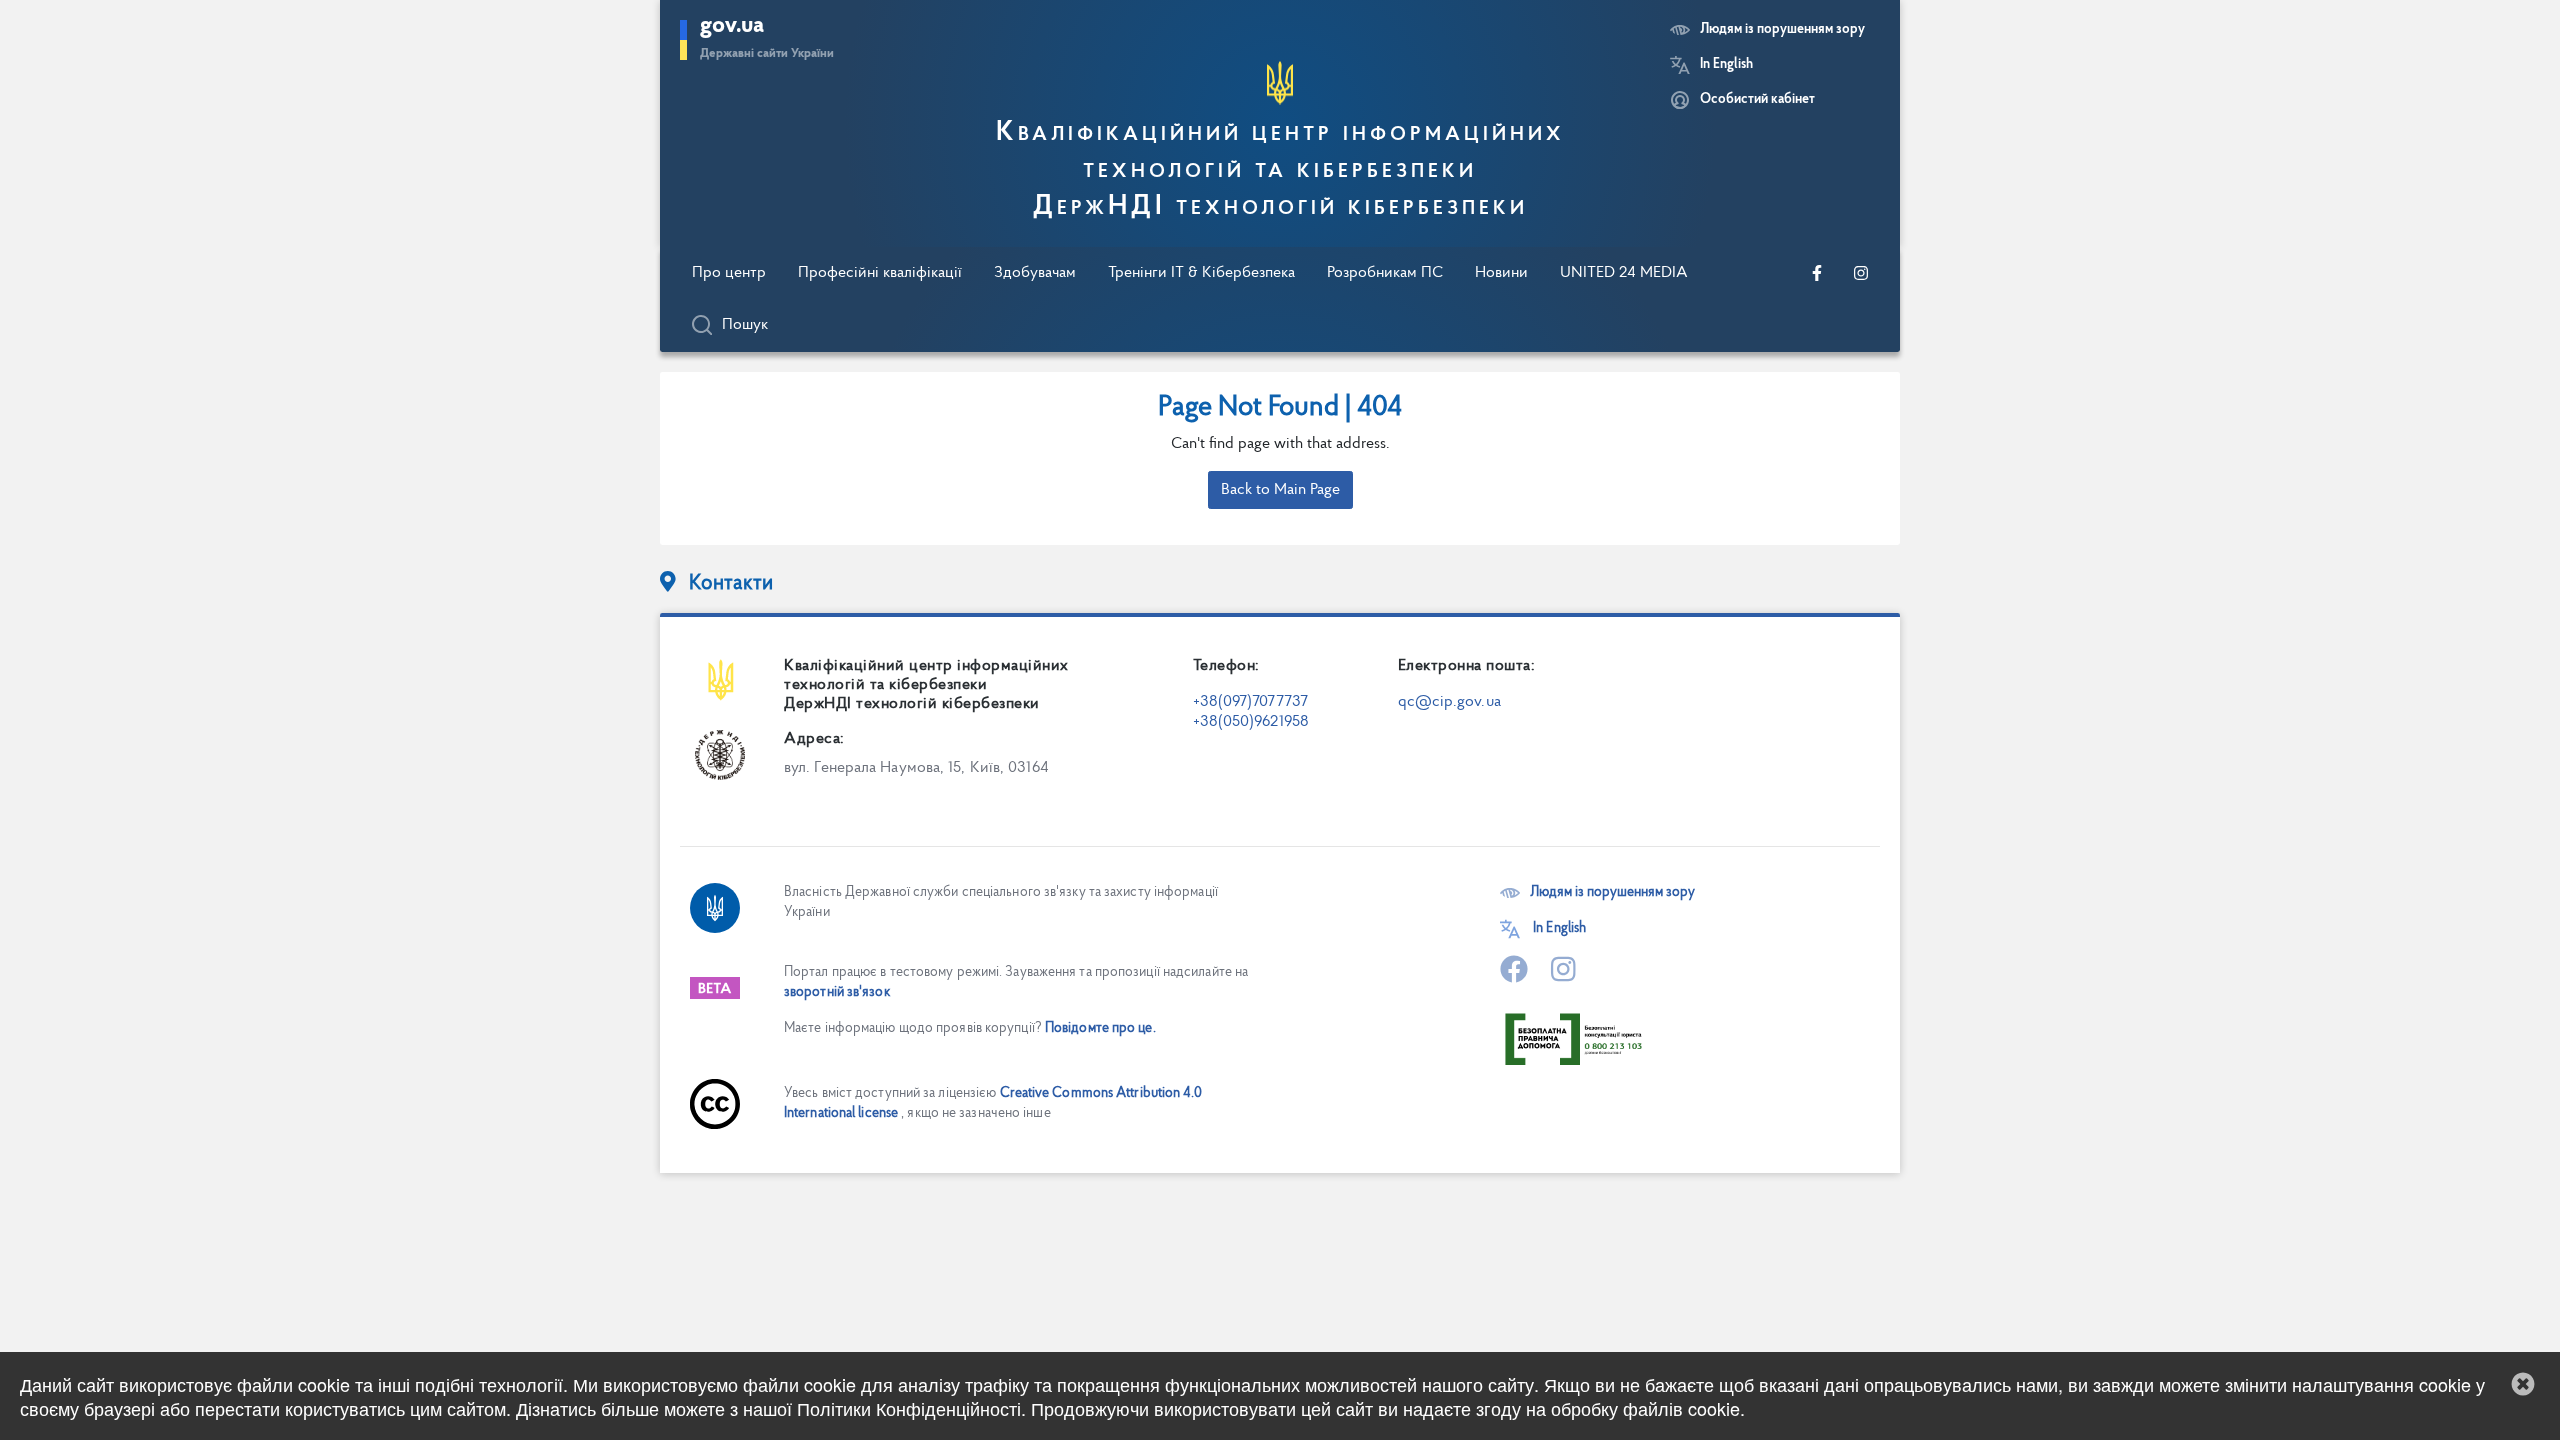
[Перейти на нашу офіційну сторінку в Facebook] (1817, 273)
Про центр (729, 273)
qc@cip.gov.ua (1449, 702)
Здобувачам (1035, 273)
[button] (2523, 1384)
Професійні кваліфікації (880, 273)
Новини (1501, 273)
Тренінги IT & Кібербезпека (1201, 273)
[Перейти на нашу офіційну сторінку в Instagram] (1861, 273)
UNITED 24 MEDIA (1624, 273)
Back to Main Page (1280, 490)
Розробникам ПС (1385, 273)
